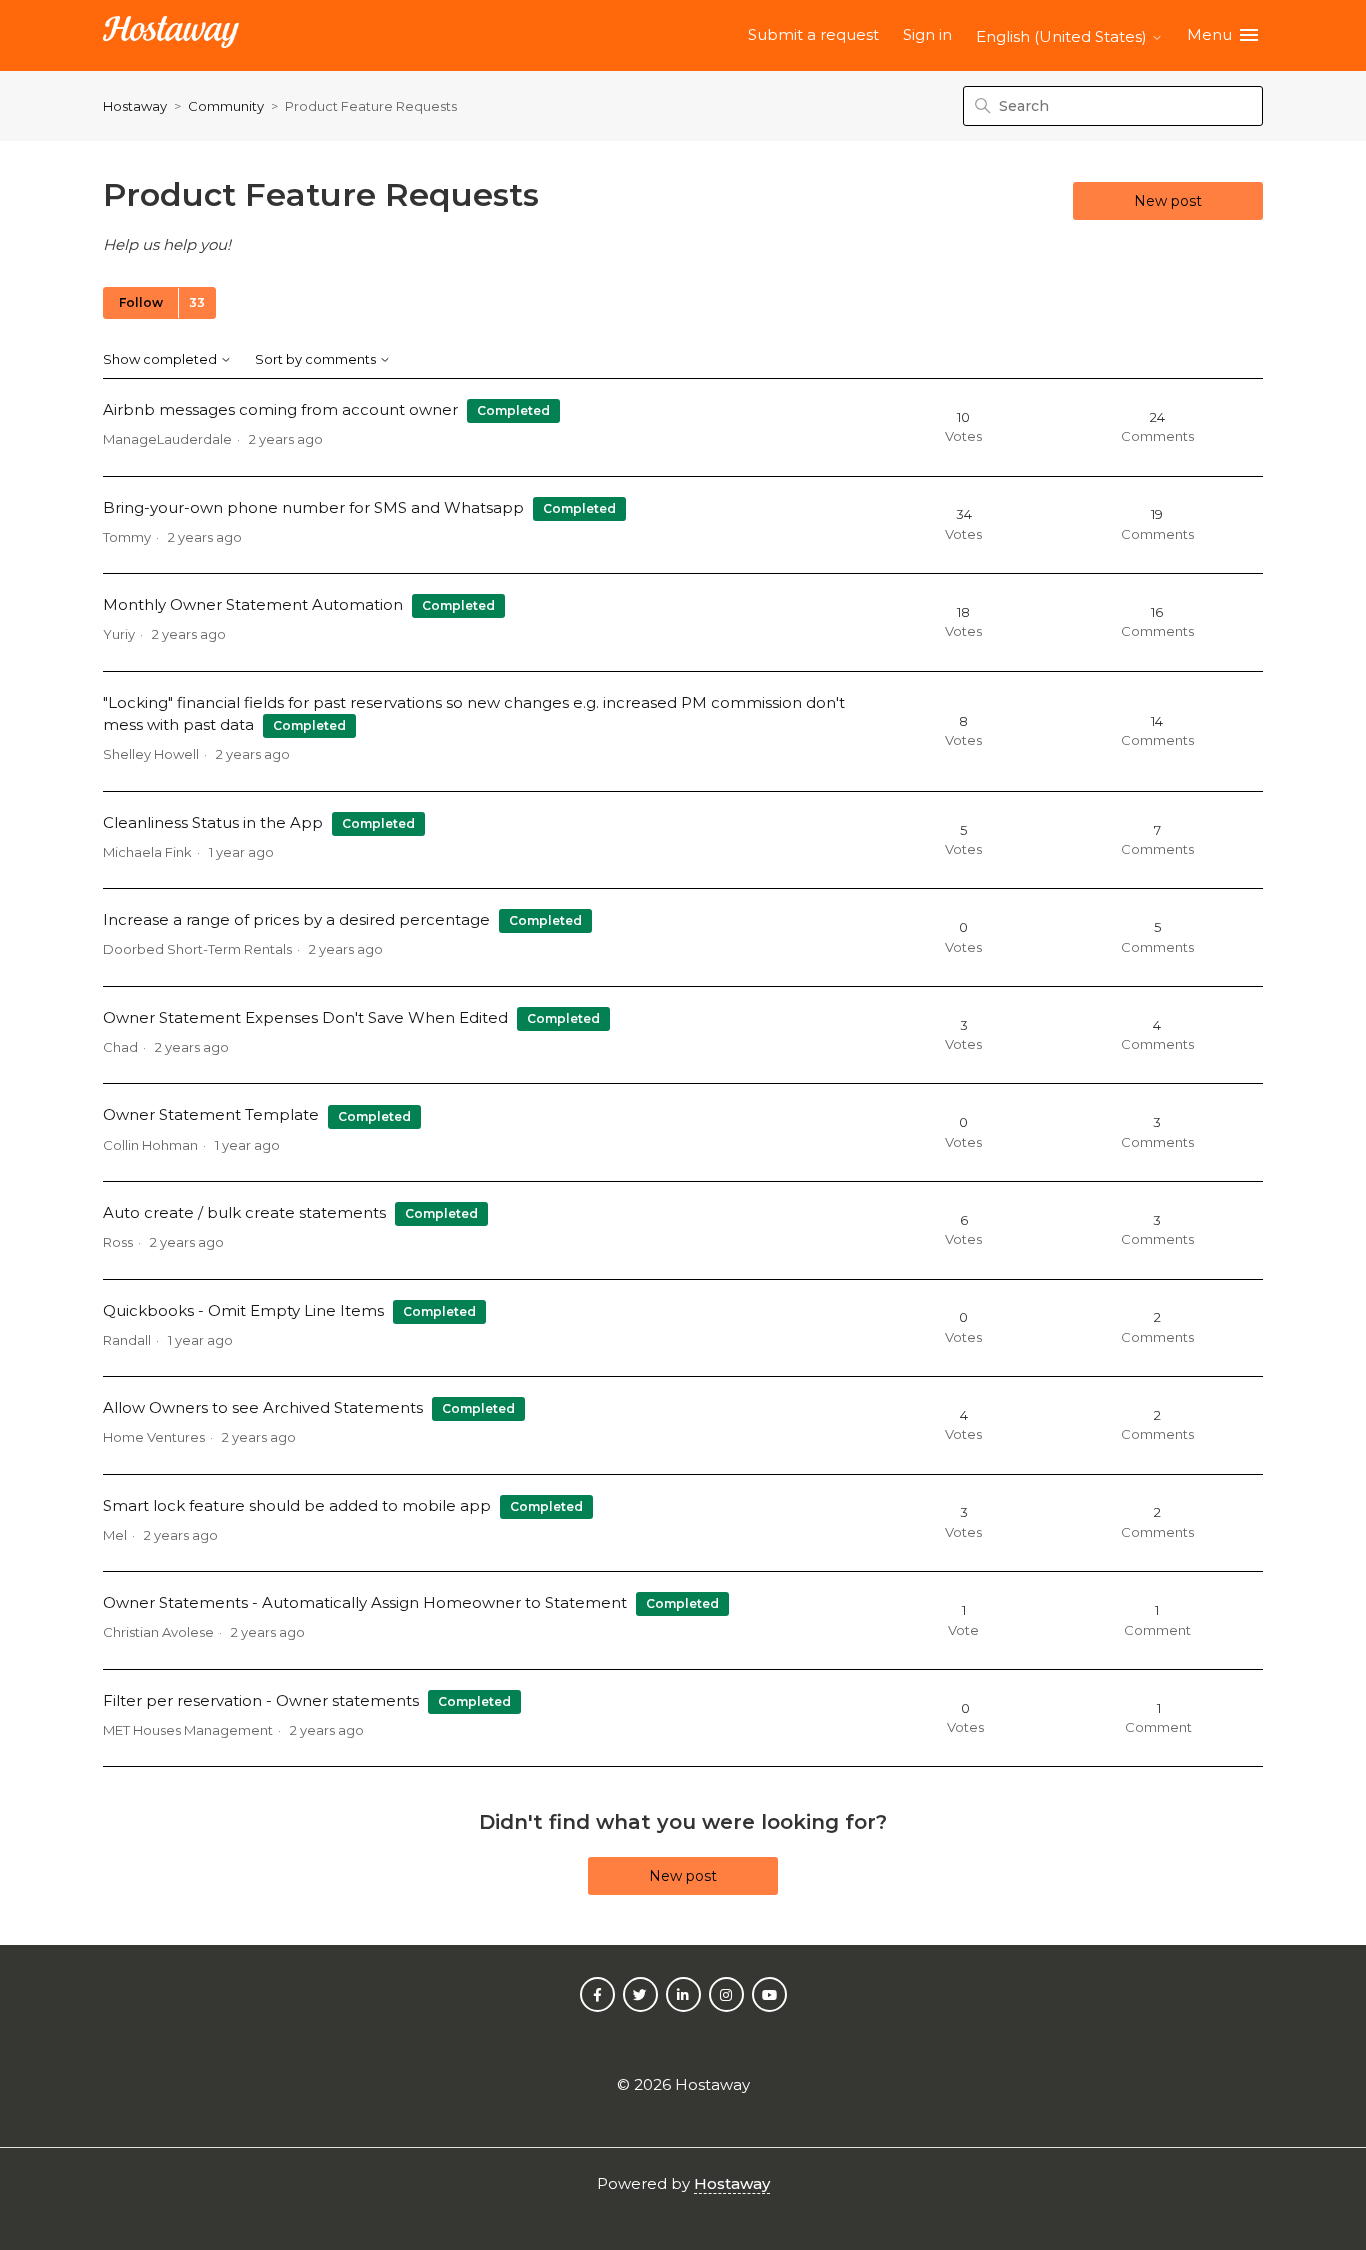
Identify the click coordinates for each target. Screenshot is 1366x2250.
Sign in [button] (927, 34)
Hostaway (135, 106)
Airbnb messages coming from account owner (280, 409)
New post (1168, 201)
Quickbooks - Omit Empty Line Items (243, 1310)
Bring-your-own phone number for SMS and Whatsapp (313, 507)
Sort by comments (317, 359)
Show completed (161, 359)
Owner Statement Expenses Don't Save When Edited (305, 1017)
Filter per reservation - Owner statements (261, 1700)
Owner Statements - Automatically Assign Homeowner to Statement (365, 1602)
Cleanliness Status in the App (213, 822)
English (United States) (1063, 36)
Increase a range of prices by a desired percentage (296, 919)
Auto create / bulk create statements (244, 1212)
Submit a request (813, 34)
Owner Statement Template (211, 1114)
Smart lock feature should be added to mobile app (297, 1505)
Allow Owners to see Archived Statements (263, 1407)
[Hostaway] (171, 35)
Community (226, 106)
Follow (141, 302)
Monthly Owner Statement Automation (253, 604)
